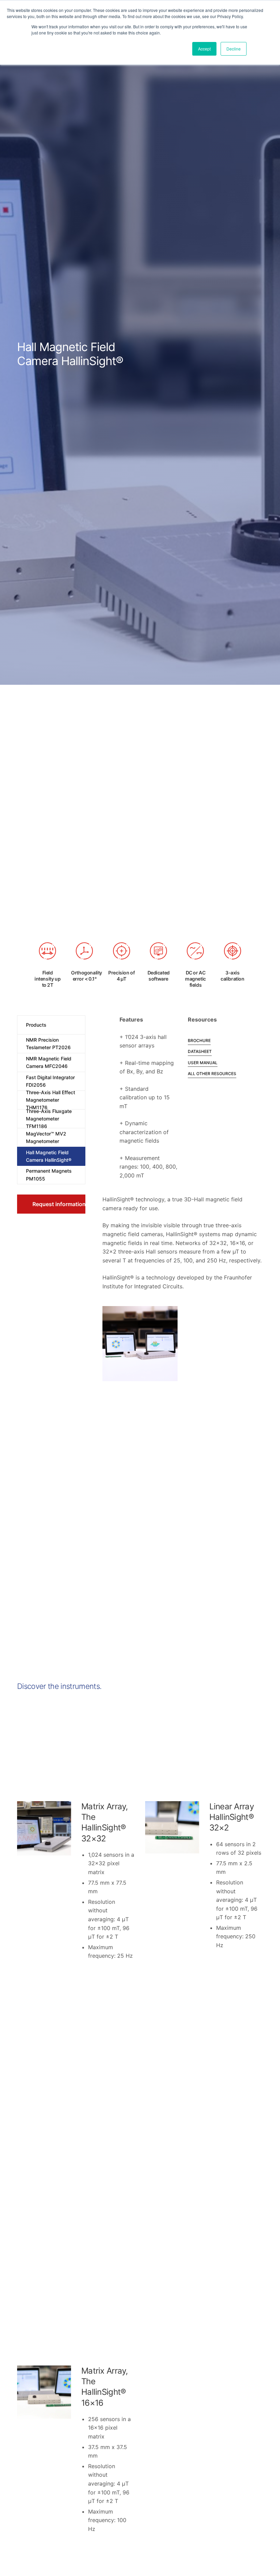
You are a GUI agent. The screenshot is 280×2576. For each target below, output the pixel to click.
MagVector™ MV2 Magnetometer (46, 1137)
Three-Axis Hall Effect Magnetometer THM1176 (51, 1100)
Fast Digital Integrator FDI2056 (50, 1081)
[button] (51, 1204)
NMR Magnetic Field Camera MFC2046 (49, 1062)
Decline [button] (234, 49)
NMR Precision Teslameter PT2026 (48, 1044)
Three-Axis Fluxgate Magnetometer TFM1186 (49, 1119)
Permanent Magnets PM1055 (49, 1175)
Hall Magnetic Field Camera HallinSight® (49, 1156)
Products (36, 1025)
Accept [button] (204, 49)
